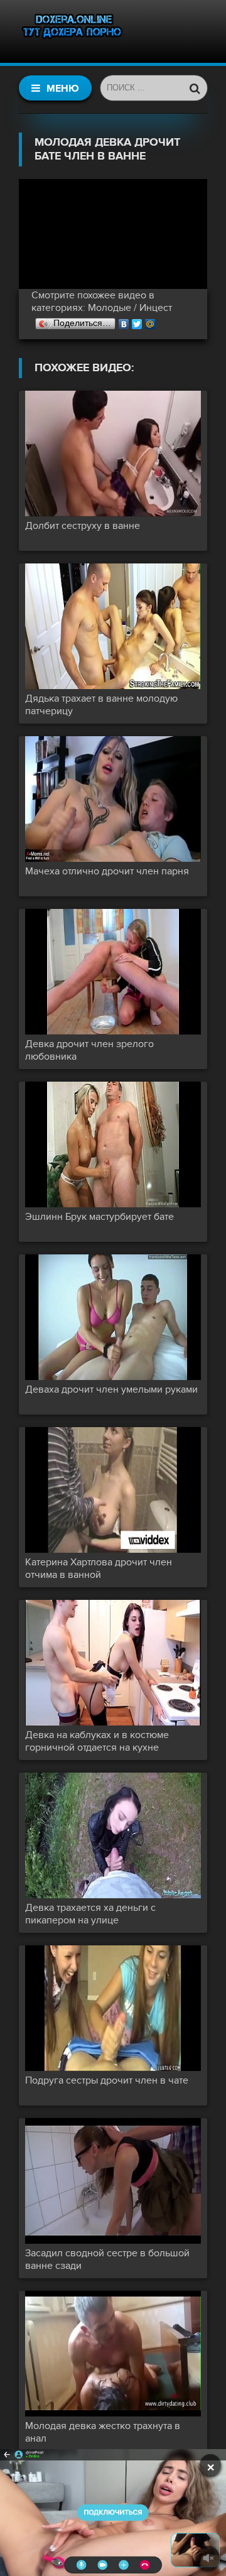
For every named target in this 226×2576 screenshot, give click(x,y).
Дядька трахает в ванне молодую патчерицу (101, 705)
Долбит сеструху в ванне (83, 526)
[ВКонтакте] (124, 321)
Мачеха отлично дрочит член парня (107, 871)
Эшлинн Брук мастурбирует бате (100, 1217)
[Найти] (195, 88)
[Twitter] (137, 321)
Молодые (110, 308)
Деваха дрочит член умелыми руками (111, 1389)
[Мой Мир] (150, 321)
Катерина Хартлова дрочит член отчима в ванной (99, 1568)
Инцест (156, 308)
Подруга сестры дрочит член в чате (107, 2080)
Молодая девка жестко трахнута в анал (103, 2432)
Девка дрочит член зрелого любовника (89, 1050)
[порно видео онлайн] (72, 31)
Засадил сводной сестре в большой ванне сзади (107, 2259)
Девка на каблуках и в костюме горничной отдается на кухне (97, 1741)
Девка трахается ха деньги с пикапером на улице (90, 1914)
